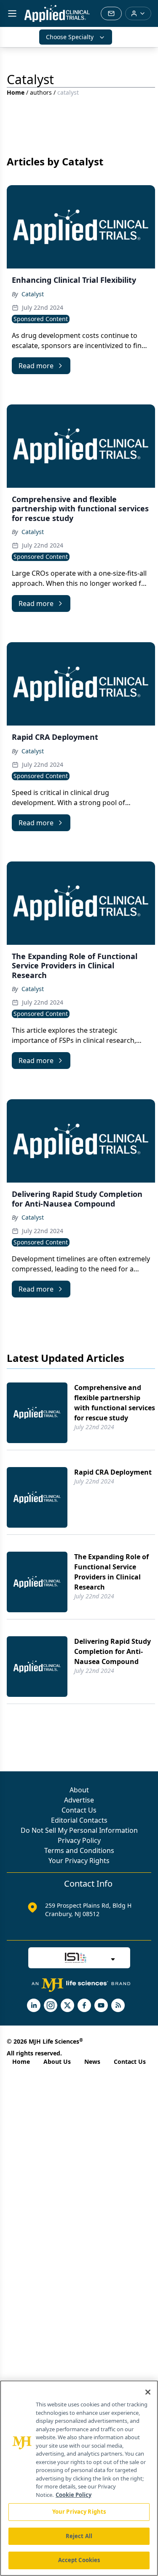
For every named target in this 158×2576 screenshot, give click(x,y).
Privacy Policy (79, 1840)
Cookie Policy (74, 2495)
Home (16, 92)
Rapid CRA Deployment (113, 1472)
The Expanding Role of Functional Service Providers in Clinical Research (111, 1572)
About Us (57, 2062)
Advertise (79, 1800)
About (79, 1790)
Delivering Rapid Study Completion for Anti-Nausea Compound (112, 1651)
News (92, 2062)
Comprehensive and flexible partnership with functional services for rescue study (115, 1403)
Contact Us (79, 1810)
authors (41, 92)
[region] (79, 2478)
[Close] (148, 2392)
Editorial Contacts (79, 1820)
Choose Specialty (70, 37)
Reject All (79, 2536)
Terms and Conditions (79, 1850)
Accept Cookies (79, 2560)
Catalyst (33, 294)
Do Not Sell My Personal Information (79, 1830)
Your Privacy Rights (79, 1861)
